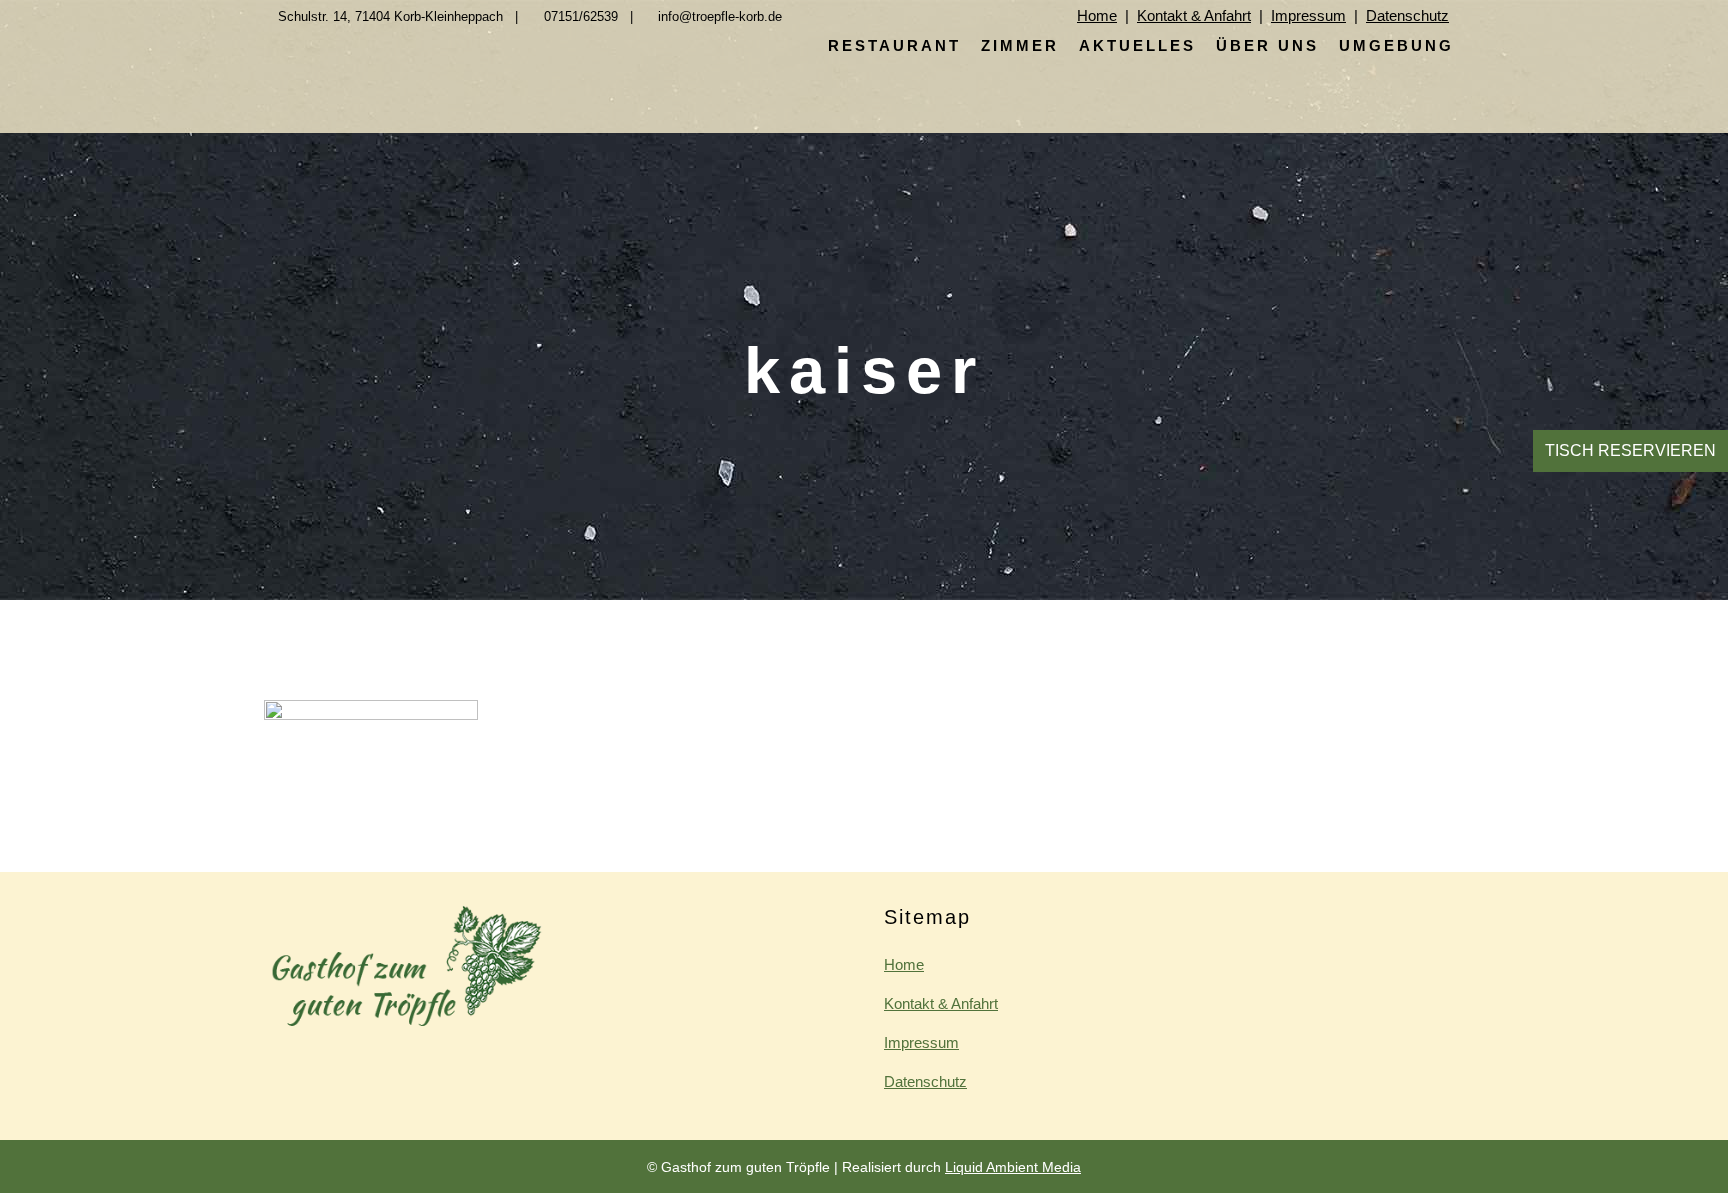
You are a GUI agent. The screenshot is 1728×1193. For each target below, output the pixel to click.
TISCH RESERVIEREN (1630, 450)
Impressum (1308, 15)
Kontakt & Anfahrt (1194, 15)
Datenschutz (1407, 15)
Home (1097, 15)
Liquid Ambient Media (1013, 1167)
